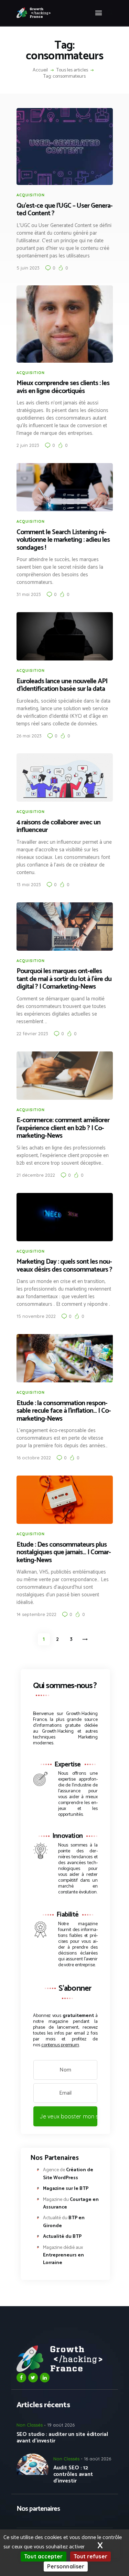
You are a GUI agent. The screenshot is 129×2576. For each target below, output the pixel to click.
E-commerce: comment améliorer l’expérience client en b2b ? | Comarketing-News (63, 1128)
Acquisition (31, 195)
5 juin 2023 (28, 268)
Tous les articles (72, 70)
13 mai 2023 (29, 884)
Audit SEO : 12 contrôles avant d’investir (73, 2474)
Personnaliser (66, 2566)
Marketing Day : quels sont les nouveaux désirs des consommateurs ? (64, 1266)
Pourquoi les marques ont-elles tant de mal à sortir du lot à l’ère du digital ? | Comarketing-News (64, 979)
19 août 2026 (61, 2425)
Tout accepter (43, 2556)
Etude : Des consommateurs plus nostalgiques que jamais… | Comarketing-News (64, 1553)
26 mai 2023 (29, 736)
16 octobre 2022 (34, 1458)
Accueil (40, 70)
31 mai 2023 (29, 594)
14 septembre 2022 (36, 1614)
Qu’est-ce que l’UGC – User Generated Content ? (65, 210)
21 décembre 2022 (36, 1175)
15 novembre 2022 (36, 1316)
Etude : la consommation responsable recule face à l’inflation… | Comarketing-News (64, 1411)
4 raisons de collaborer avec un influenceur (58, 827)
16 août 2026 (98, 2459)
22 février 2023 (32, 1034)
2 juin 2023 (28, 445)
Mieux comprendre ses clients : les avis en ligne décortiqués (63, 387)
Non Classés (30, 2425)
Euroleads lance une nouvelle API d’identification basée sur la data (62, 685)
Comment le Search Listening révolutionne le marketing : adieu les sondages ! (63, 540)
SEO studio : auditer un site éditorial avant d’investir (62, 2438)
